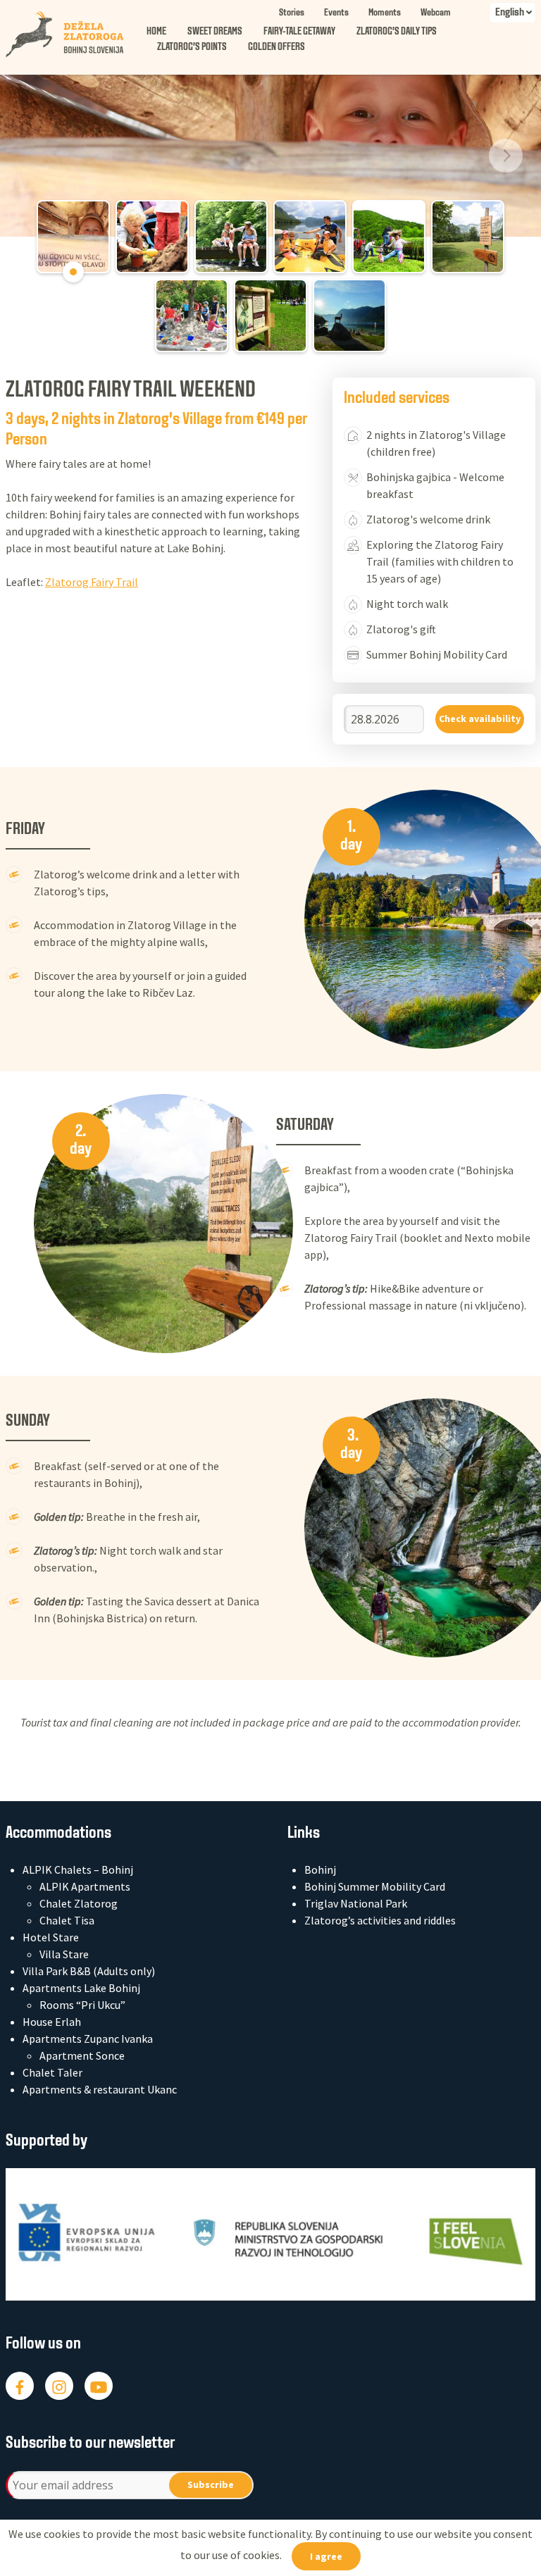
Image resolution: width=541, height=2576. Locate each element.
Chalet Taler (52, 2072)
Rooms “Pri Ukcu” (82, 2005)
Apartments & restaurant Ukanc (100, 2089)
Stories (292, 13)
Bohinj (320, 1869)
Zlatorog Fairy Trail (92, 582)
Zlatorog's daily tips (397, 32)
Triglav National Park (356, 1903)
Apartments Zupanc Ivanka (88, 2039)
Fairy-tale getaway (299, 32)
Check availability (480, 718)
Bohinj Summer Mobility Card (375, 1886)
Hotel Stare (51, 1937)
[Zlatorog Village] (76, 35)
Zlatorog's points (192, 48)
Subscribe (211, 2484)
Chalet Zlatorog (79, 1903)
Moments (385, 13)
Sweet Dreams (215, 32)
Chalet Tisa (67, 1920)
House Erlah (52, 2022)
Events (336, 13)
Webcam (436, 13)
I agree (326, 2556)
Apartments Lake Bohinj (81, 1988)
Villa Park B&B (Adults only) (89, 1971)
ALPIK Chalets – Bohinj (78, 1869)
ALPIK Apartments (85, 1886)
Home (156, 32)
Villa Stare (64, 1954)
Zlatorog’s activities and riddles (380, 1920)
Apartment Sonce (82, 2055)
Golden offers (276, 48)
